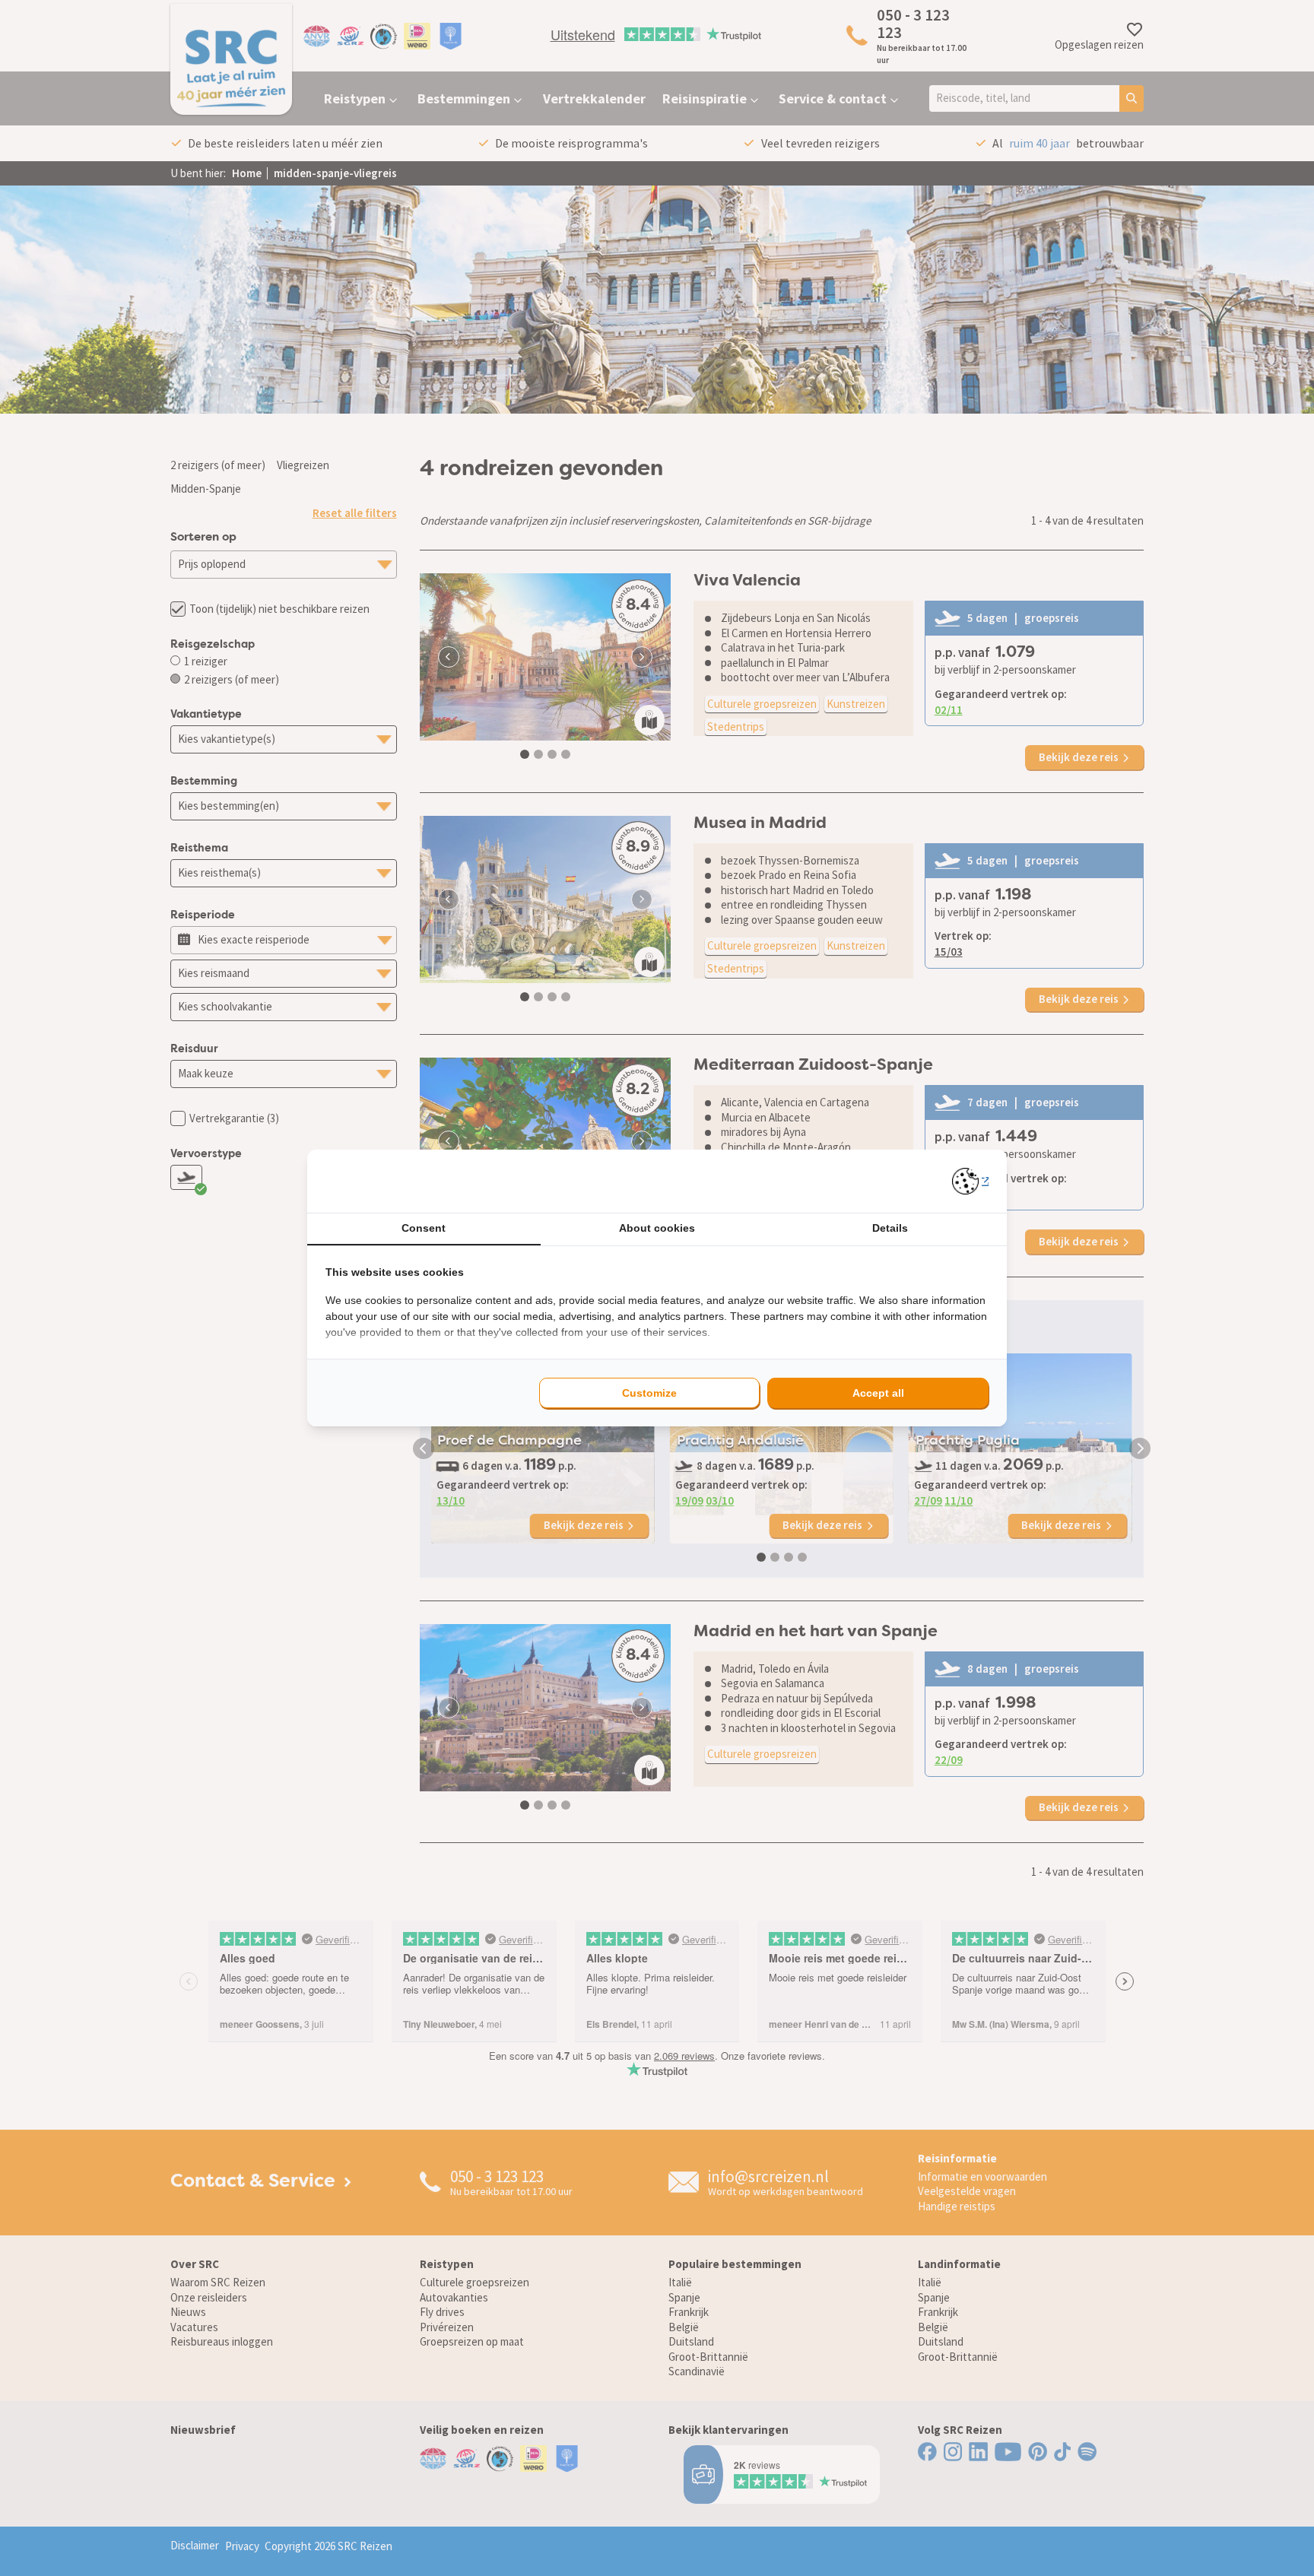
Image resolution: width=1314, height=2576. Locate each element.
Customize (649, 1393)
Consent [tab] (424, 1228)
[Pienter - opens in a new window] (971, 1181)
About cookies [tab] (657, 1228)
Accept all (878, 1393)
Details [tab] (890, 1228)
